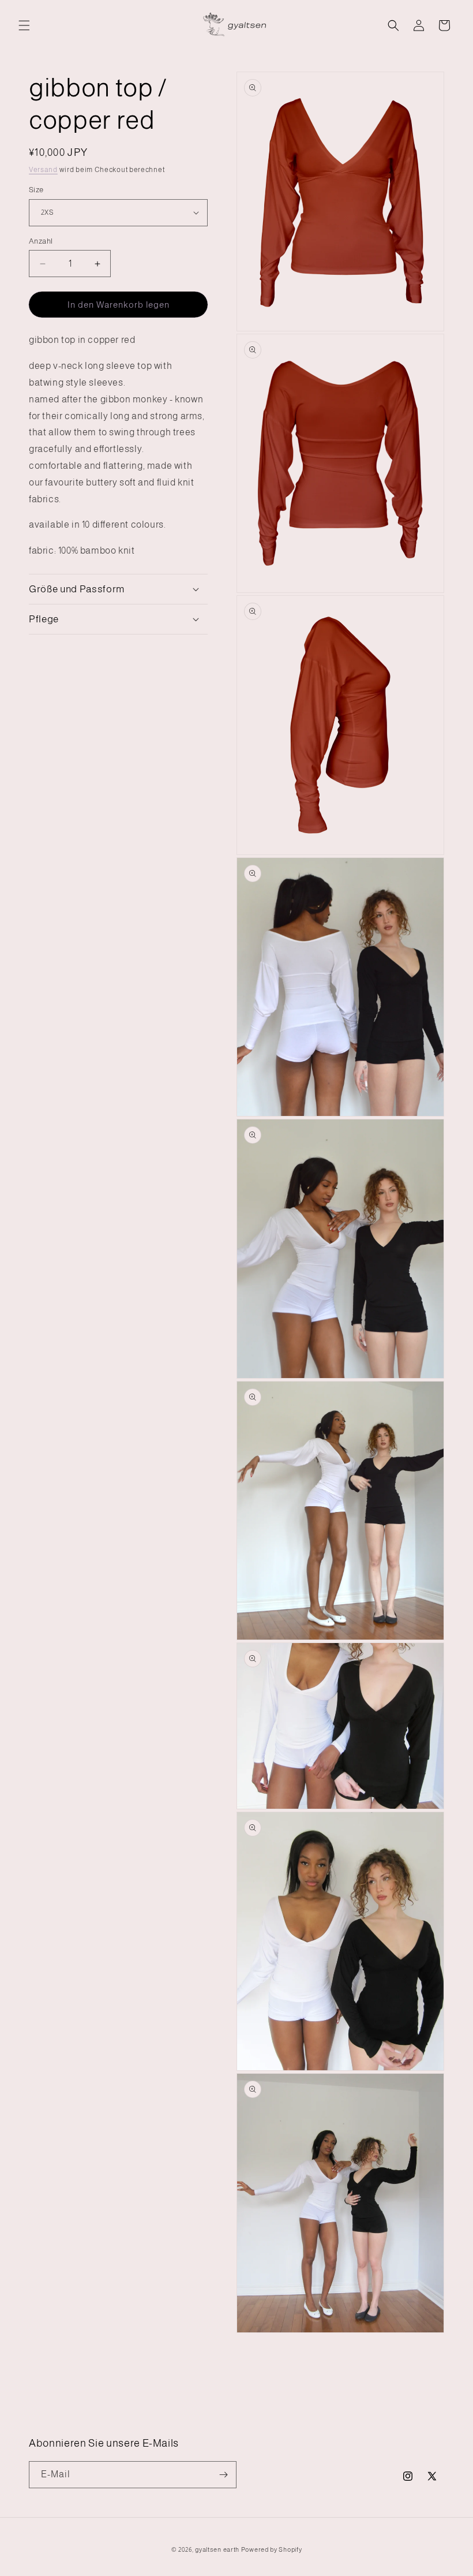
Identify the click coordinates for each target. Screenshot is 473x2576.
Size (36, 190)
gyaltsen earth (217, 2549)
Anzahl (41, 241)
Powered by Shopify (272, 2549)
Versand (43, 170)
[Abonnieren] (223, 2475)
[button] (24, 25)
